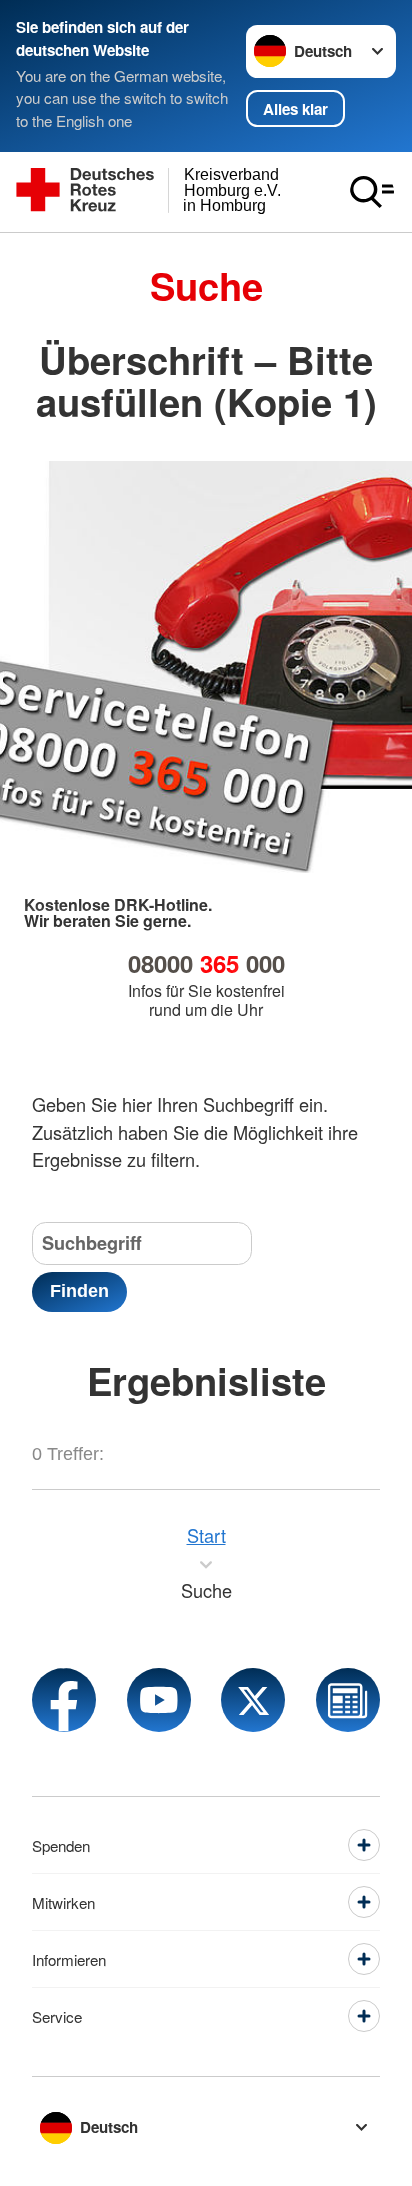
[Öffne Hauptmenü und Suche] (372, 192)
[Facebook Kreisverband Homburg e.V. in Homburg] (64, 1700)
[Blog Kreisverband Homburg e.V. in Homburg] (348, 1700)
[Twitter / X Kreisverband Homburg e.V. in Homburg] (253, 1700)
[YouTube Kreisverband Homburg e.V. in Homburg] (159, 1700)
